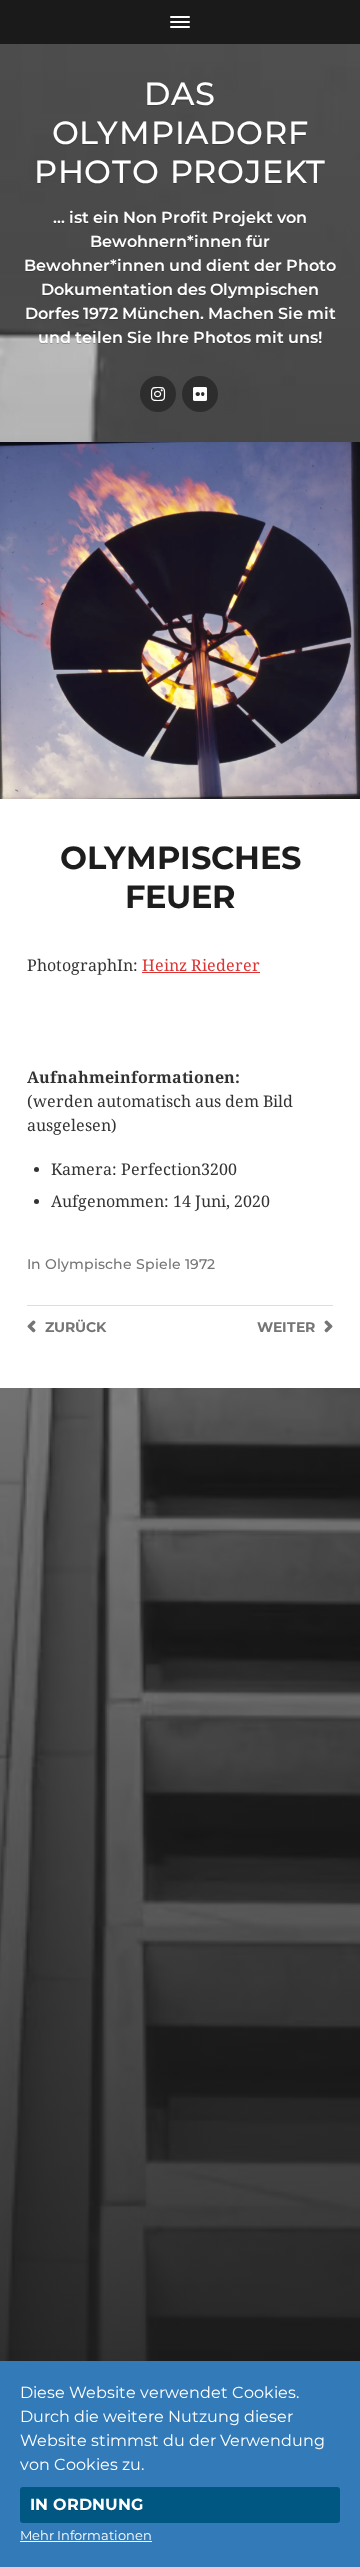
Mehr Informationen (86, 2535)
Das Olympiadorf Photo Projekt (180, 132)
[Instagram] (158, 394)
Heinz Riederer (201, 965)
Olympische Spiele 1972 (130, 1264)
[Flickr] (200, 394)
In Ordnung (86, 2504)
